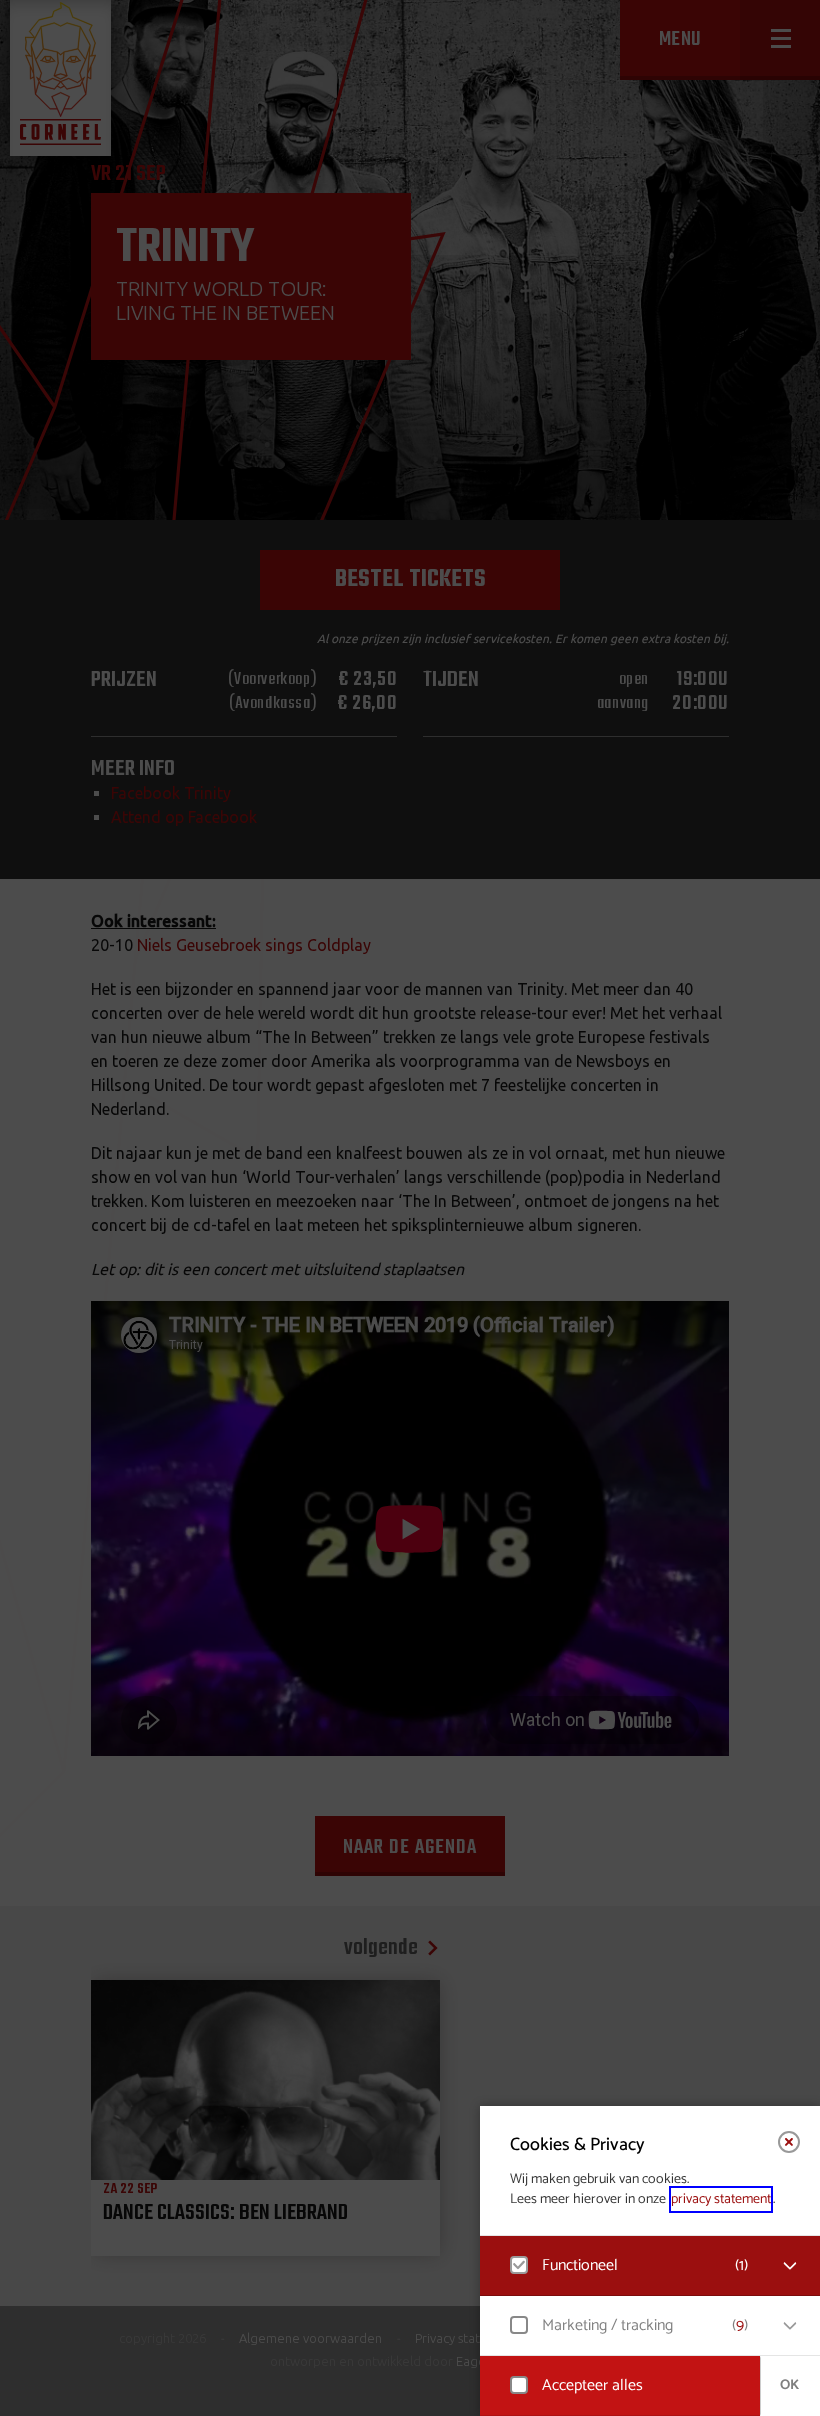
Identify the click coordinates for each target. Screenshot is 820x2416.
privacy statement (721, 2199)
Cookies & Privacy (577, 2145)
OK (789, 2385)
